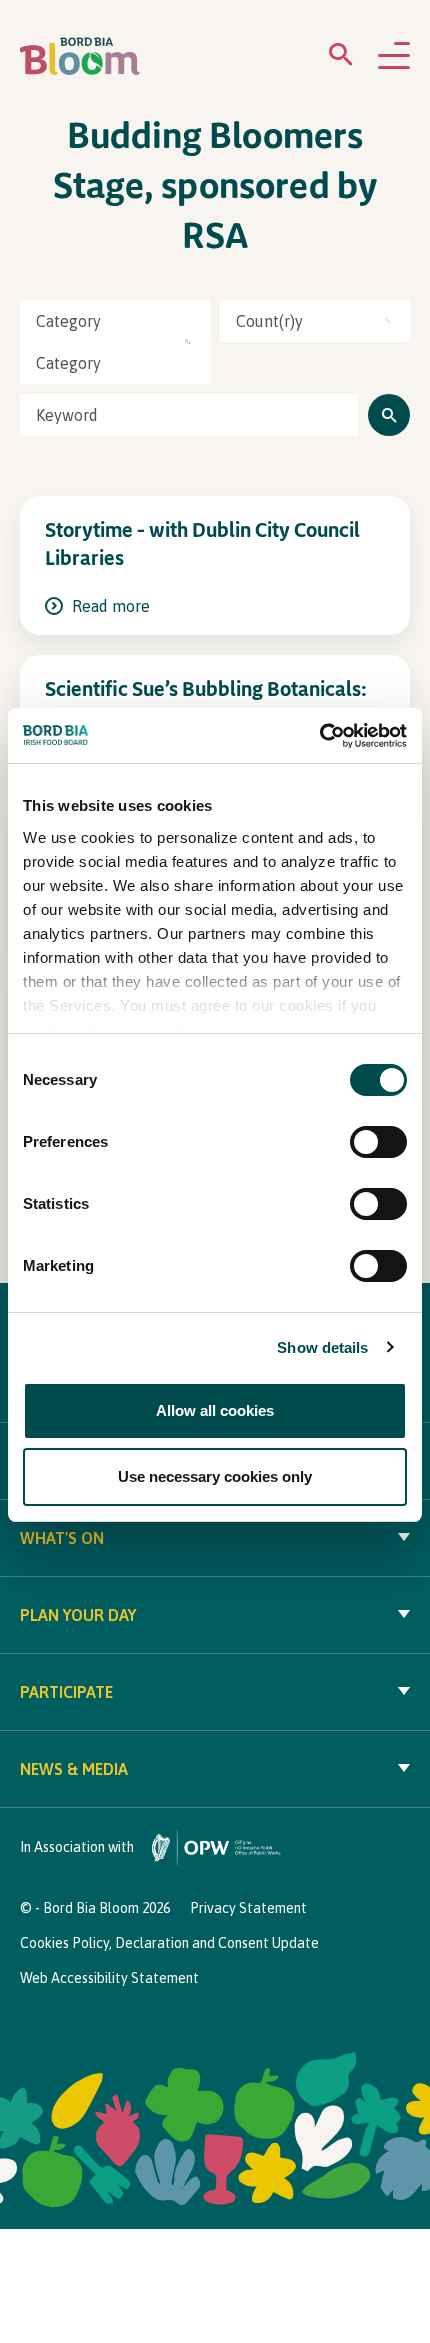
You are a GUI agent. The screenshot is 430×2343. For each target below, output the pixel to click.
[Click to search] (389, 415)
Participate (66, 1692)
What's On (62, 1538)
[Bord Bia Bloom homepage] (80, 56)
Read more (109, 606)
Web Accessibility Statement (109, 1978)
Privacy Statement (248, 1908)
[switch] (378, 1142)
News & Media (74, 1769)
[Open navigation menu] (394, 57)
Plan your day (78, 1615)
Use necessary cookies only (215, 1476)
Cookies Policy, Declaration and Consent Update (169, 1943)
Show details (322, 1347)
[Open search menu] (341, 58)
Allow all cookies (215, 1410)
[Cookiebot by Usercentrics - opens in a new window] (319, 736)
